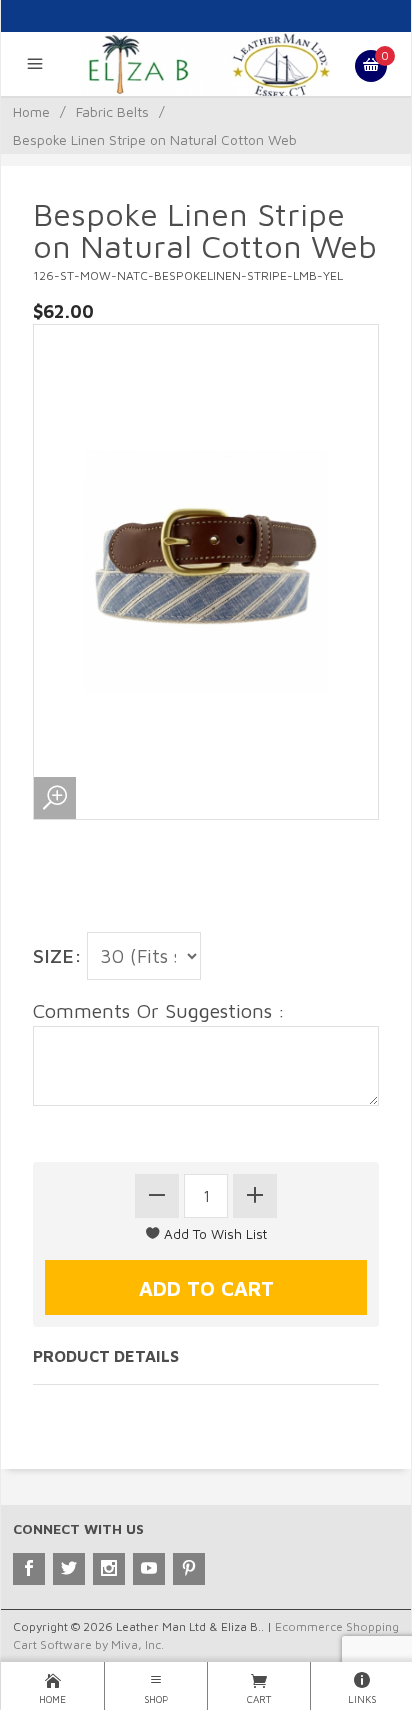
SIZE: (57, 955)
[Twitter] (69, 1569)
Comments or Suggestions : (159, 1010)
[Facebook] (29, 1569)
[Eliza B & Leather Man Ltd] (205, 64)
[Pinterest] (189, 1569)
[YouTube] (149, 1569)
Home (31, 111)
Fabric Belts (112, 111)
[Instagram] (109, 1569)
